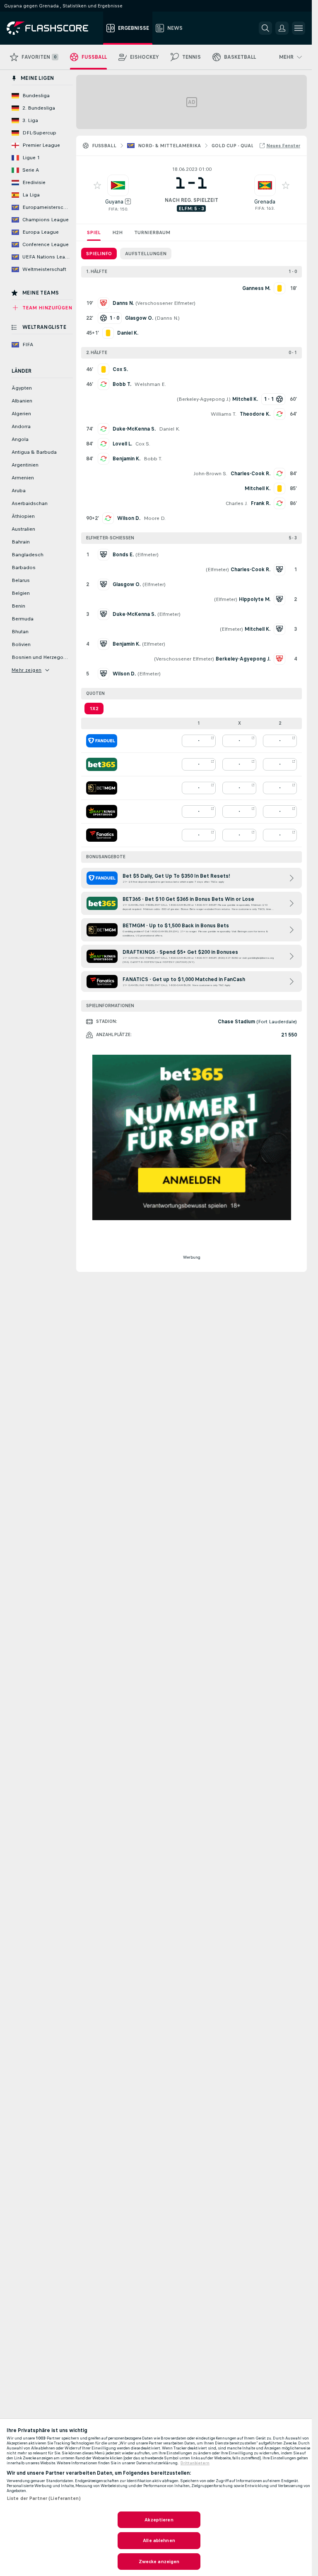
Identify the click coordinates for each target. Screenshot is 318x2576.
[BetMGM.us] (102, 788)
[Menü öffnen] (299, 28)
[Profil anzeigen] (118, 185)
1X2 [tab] (94, 709)
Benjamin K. (126, 459)
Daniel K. (170, 429)
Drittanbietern (195, 2463)
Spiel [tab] (94, 232)
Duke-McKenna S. (134, 429)
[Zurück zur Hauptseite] (53, 28)
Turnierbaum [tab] (152, 232)
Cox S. (143, 444)
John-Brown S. (210, 474)
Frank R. (261, 503)
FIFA (113, 209)
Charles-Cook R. (251, 474)
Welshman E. (150, 384)
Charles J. (237, 503)
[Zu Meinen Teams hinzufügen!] (97, 185)
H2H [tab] (117, 232)
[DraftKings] (102, 812)
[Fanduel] (102, 741)
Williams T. (224, 414)
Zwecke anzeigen (159, 2562)
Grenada (265, 202)
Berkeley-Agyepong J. (204, 399)
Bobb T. (122, 384)
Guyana (114, 202)
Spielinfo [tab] (99, 254)
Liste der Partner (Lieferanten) (44, 2498)
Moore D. (155, 518)
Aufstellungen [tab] (146, 254)
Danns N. (167, 318)
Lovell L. (122, 444)
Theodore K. (255, 414)
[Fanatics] (102, 835)
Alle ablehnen (159, 2540)
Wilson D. (129, 518)
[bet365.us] (102, 764)
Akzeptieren (159, 2520)
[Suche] (265, 28)
